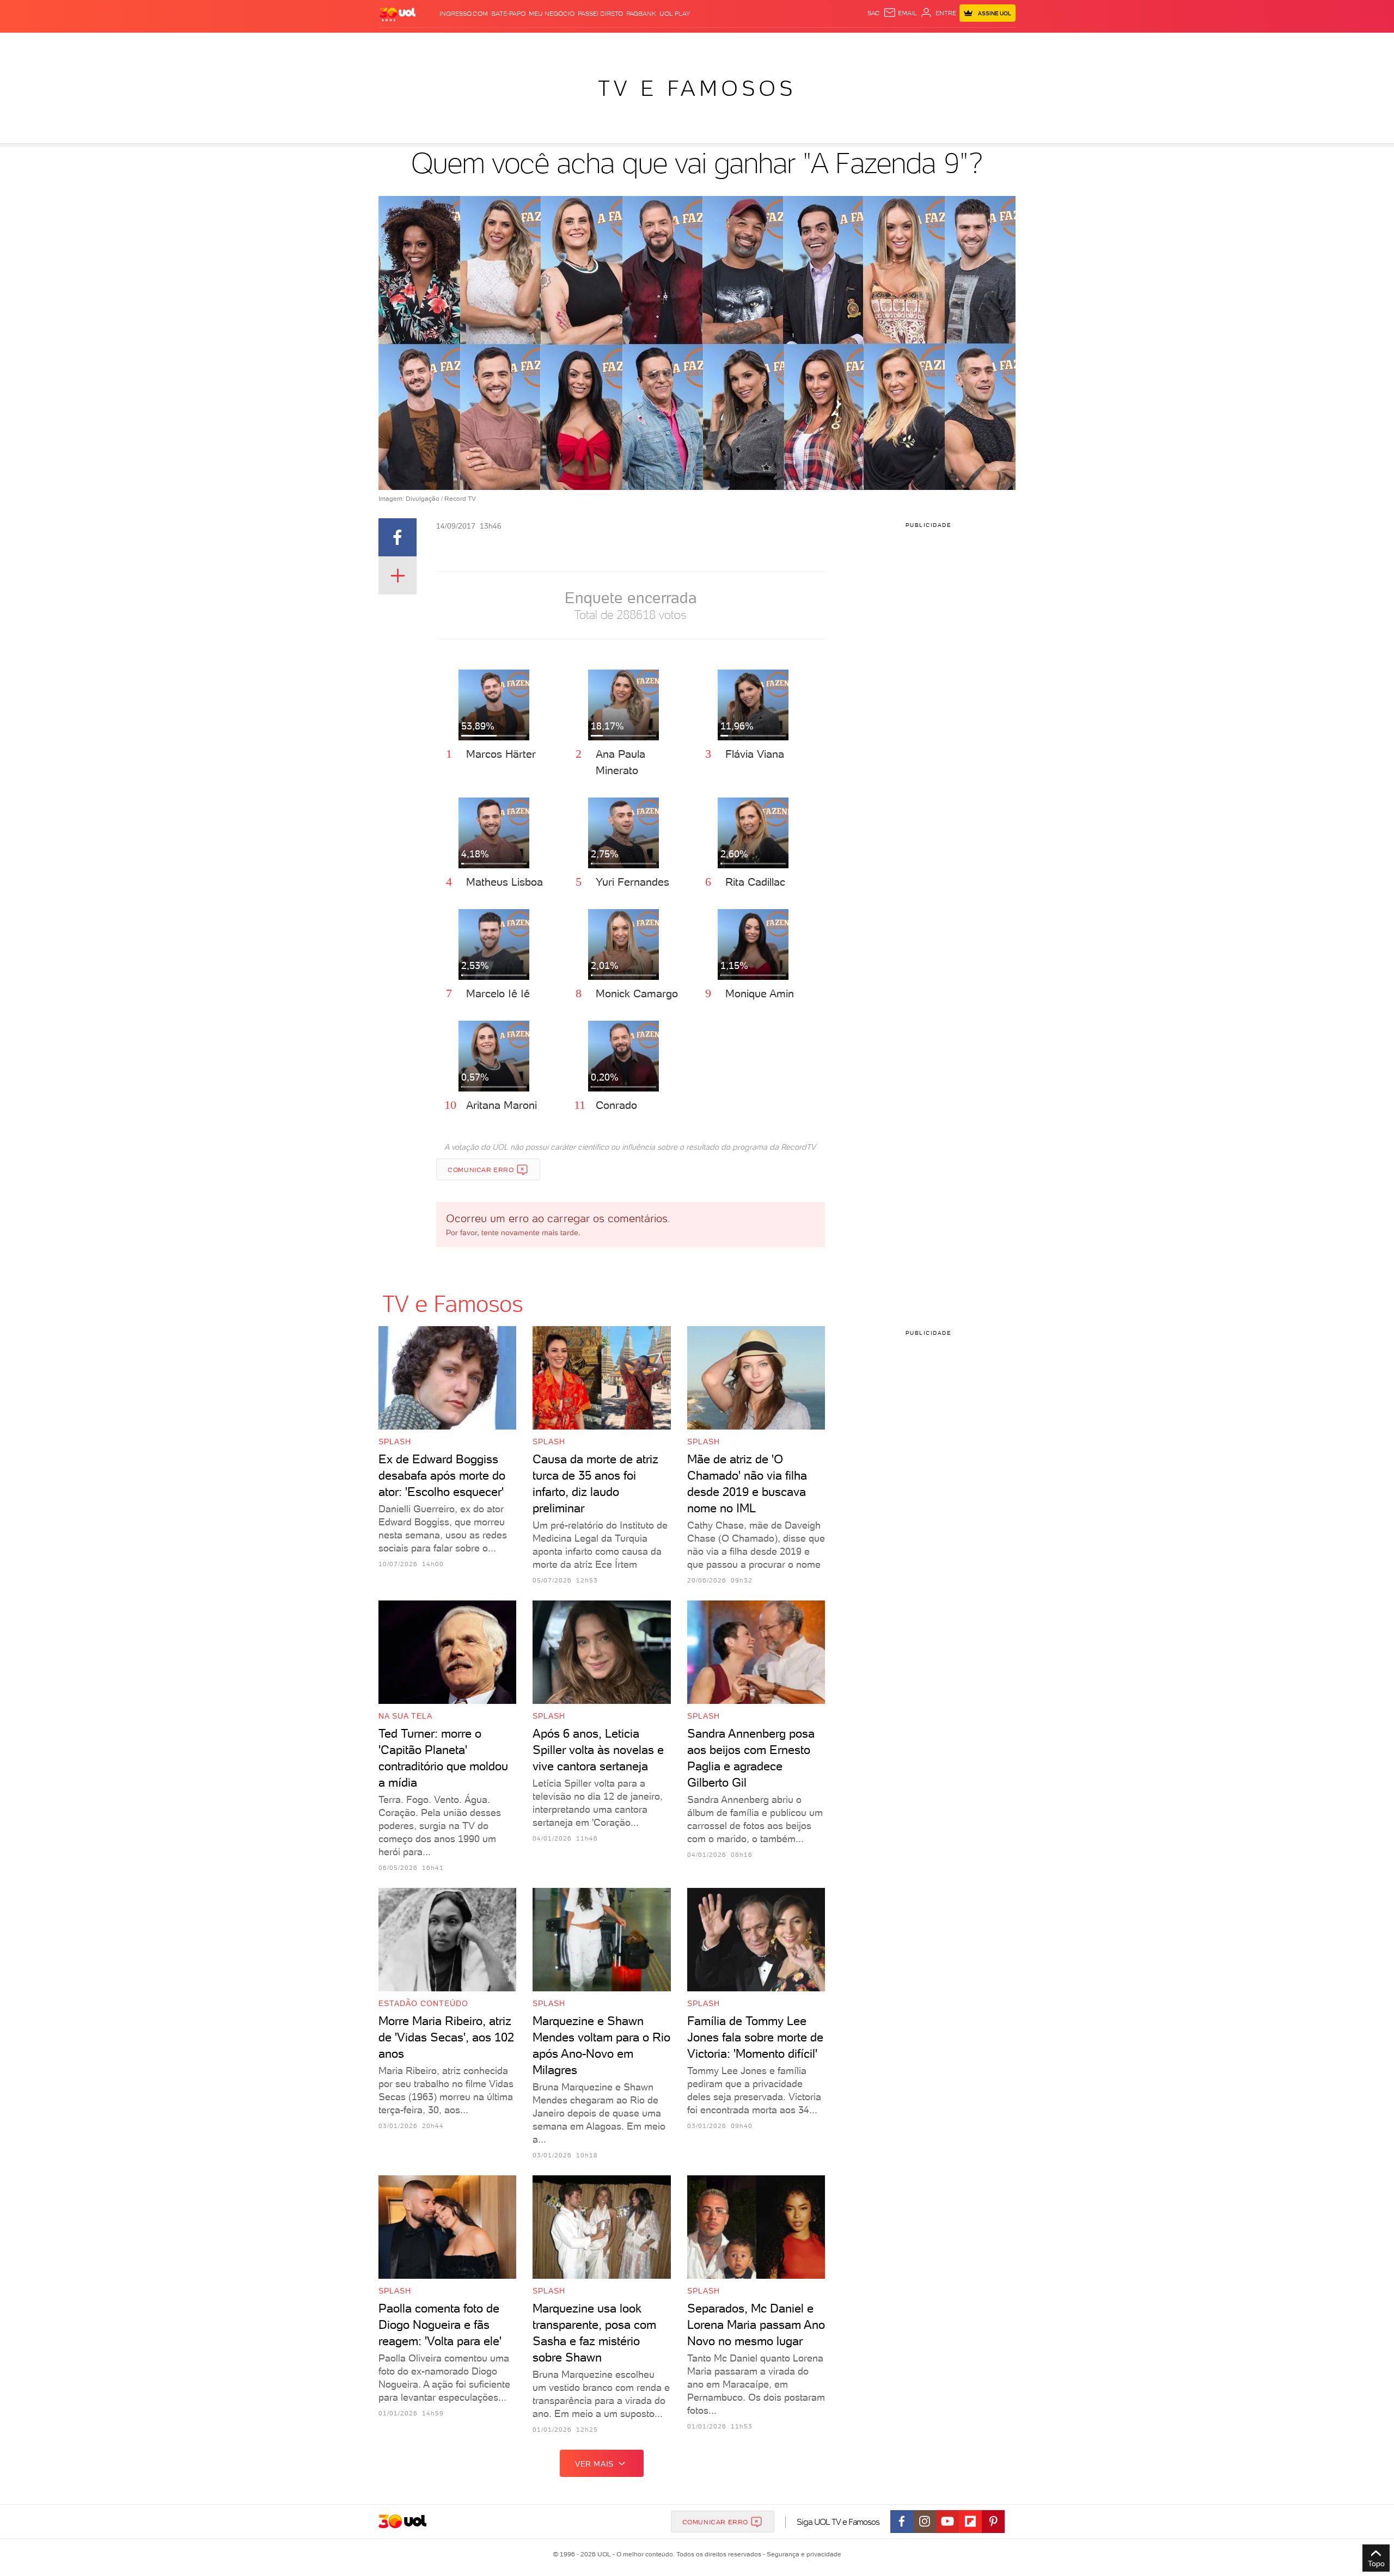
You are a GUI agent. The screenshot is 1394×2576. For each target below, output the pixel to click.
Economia (608, 44)
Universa (740, 44)
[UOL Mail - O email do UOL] (900, 13)
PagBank (641, 14)
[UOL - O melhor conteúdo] (398, 14)
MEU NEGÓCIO (552, 14)
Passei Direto (600, 14)
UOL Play (675, 14)
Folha (641, 44)
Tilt (802, 44)
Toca (950, 44)
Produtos (400, 44)
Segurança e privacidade (802, 2554)
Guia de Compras (996, 44)
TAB (908, 44)
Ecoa (820, 44)
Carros (571, 44)
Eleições (465, 44)
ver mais (594, 2464)
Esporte (672, 44)
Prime (928, 44)
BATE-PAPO (508, 14)
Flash (433, 44)
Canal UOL (852, 44)
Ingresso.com (464, 14)
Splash (706, 44)
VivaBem (777, 44)
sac (874, 13)
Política (538, 44)
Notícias (502, 44)
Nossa (887, 44)
